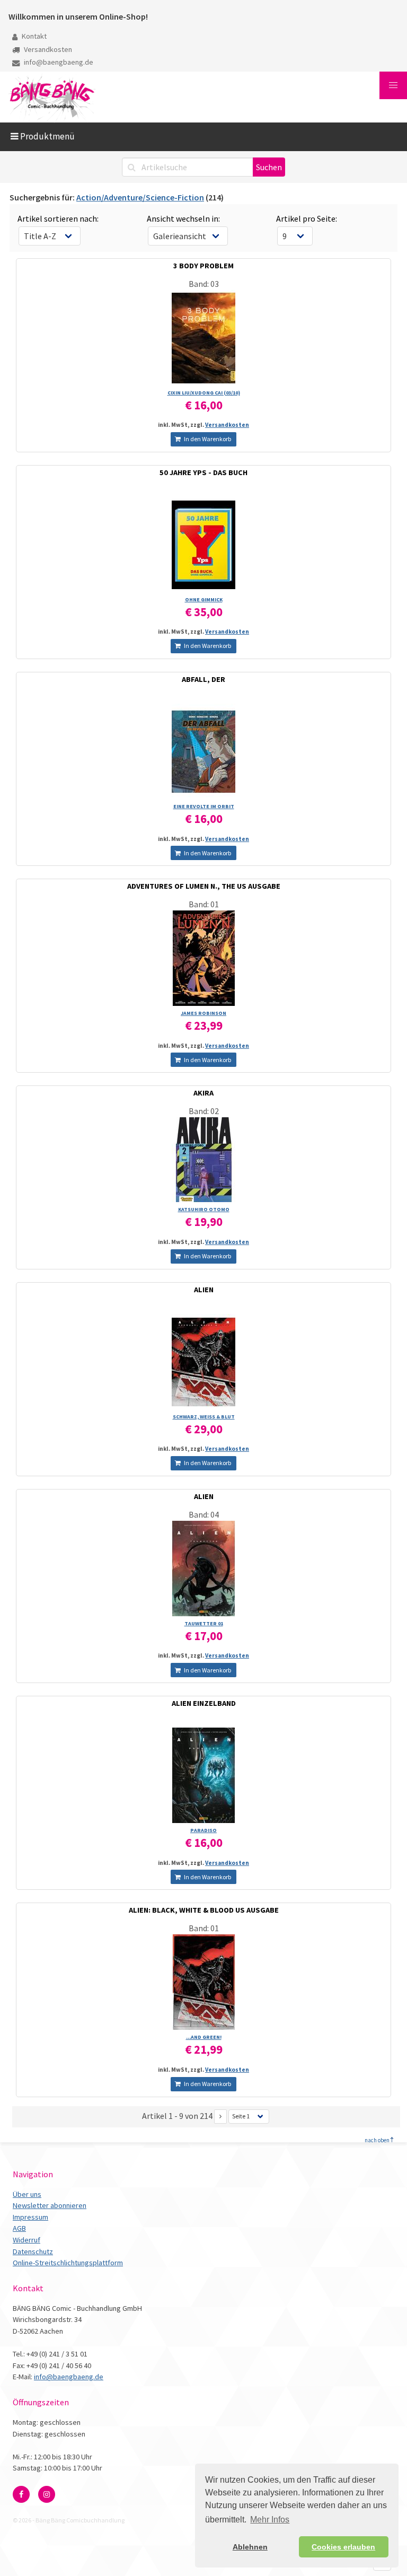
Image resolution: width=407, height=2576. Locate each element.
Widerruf (26, 2240)
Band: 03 (204, 284)
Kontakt (33, 36)
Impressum (30, 2217)
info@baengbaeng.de (58, 62)
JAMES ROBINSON (203, 1013)
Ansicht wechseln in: (183, 218)
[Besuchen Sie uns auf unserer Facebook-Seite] (21, 2494)
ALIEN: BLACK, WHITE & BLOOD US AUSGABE (204, 1910)
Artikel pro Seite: (307, 218)
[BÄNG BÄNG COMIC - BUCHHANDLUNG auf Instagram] (47, 2494)
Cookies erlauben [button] (343, 2547)
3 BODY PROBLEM (203, 266)
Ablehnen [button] (250, 2547)
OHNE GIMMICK (204, 599)
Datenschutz (33, 2251)
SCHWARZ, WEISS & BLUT (204, 1417)
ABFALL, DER (203, 679)
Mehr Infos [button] (270, 2520)
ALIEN (204, 1290)
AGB (19, 2228)
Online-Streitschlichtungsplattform (68, 2263)
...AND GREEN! (204, 2037)
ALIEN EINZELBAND (204, 1703)
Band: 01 (204, 904)
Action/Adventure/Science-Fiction (140, 197)
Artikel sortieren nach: (58, 218)
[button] (393, 85)
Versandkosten (47, 49)
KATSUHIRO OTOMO (204, 1209)
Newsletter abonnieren (50, 2205)
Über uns (27, 2194)
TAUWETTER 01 (204, 1623)
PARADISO (203, 1830)
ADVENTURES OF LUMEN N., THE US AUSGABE (204, 886)
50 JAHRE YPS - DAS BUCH (203, 472)
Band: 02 (204, 1111)
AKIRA (203, 1093)
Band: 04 (204, 1514)
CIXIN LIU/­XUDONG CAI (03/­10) (204, 393)
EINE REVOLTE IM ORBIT (204, 806)
